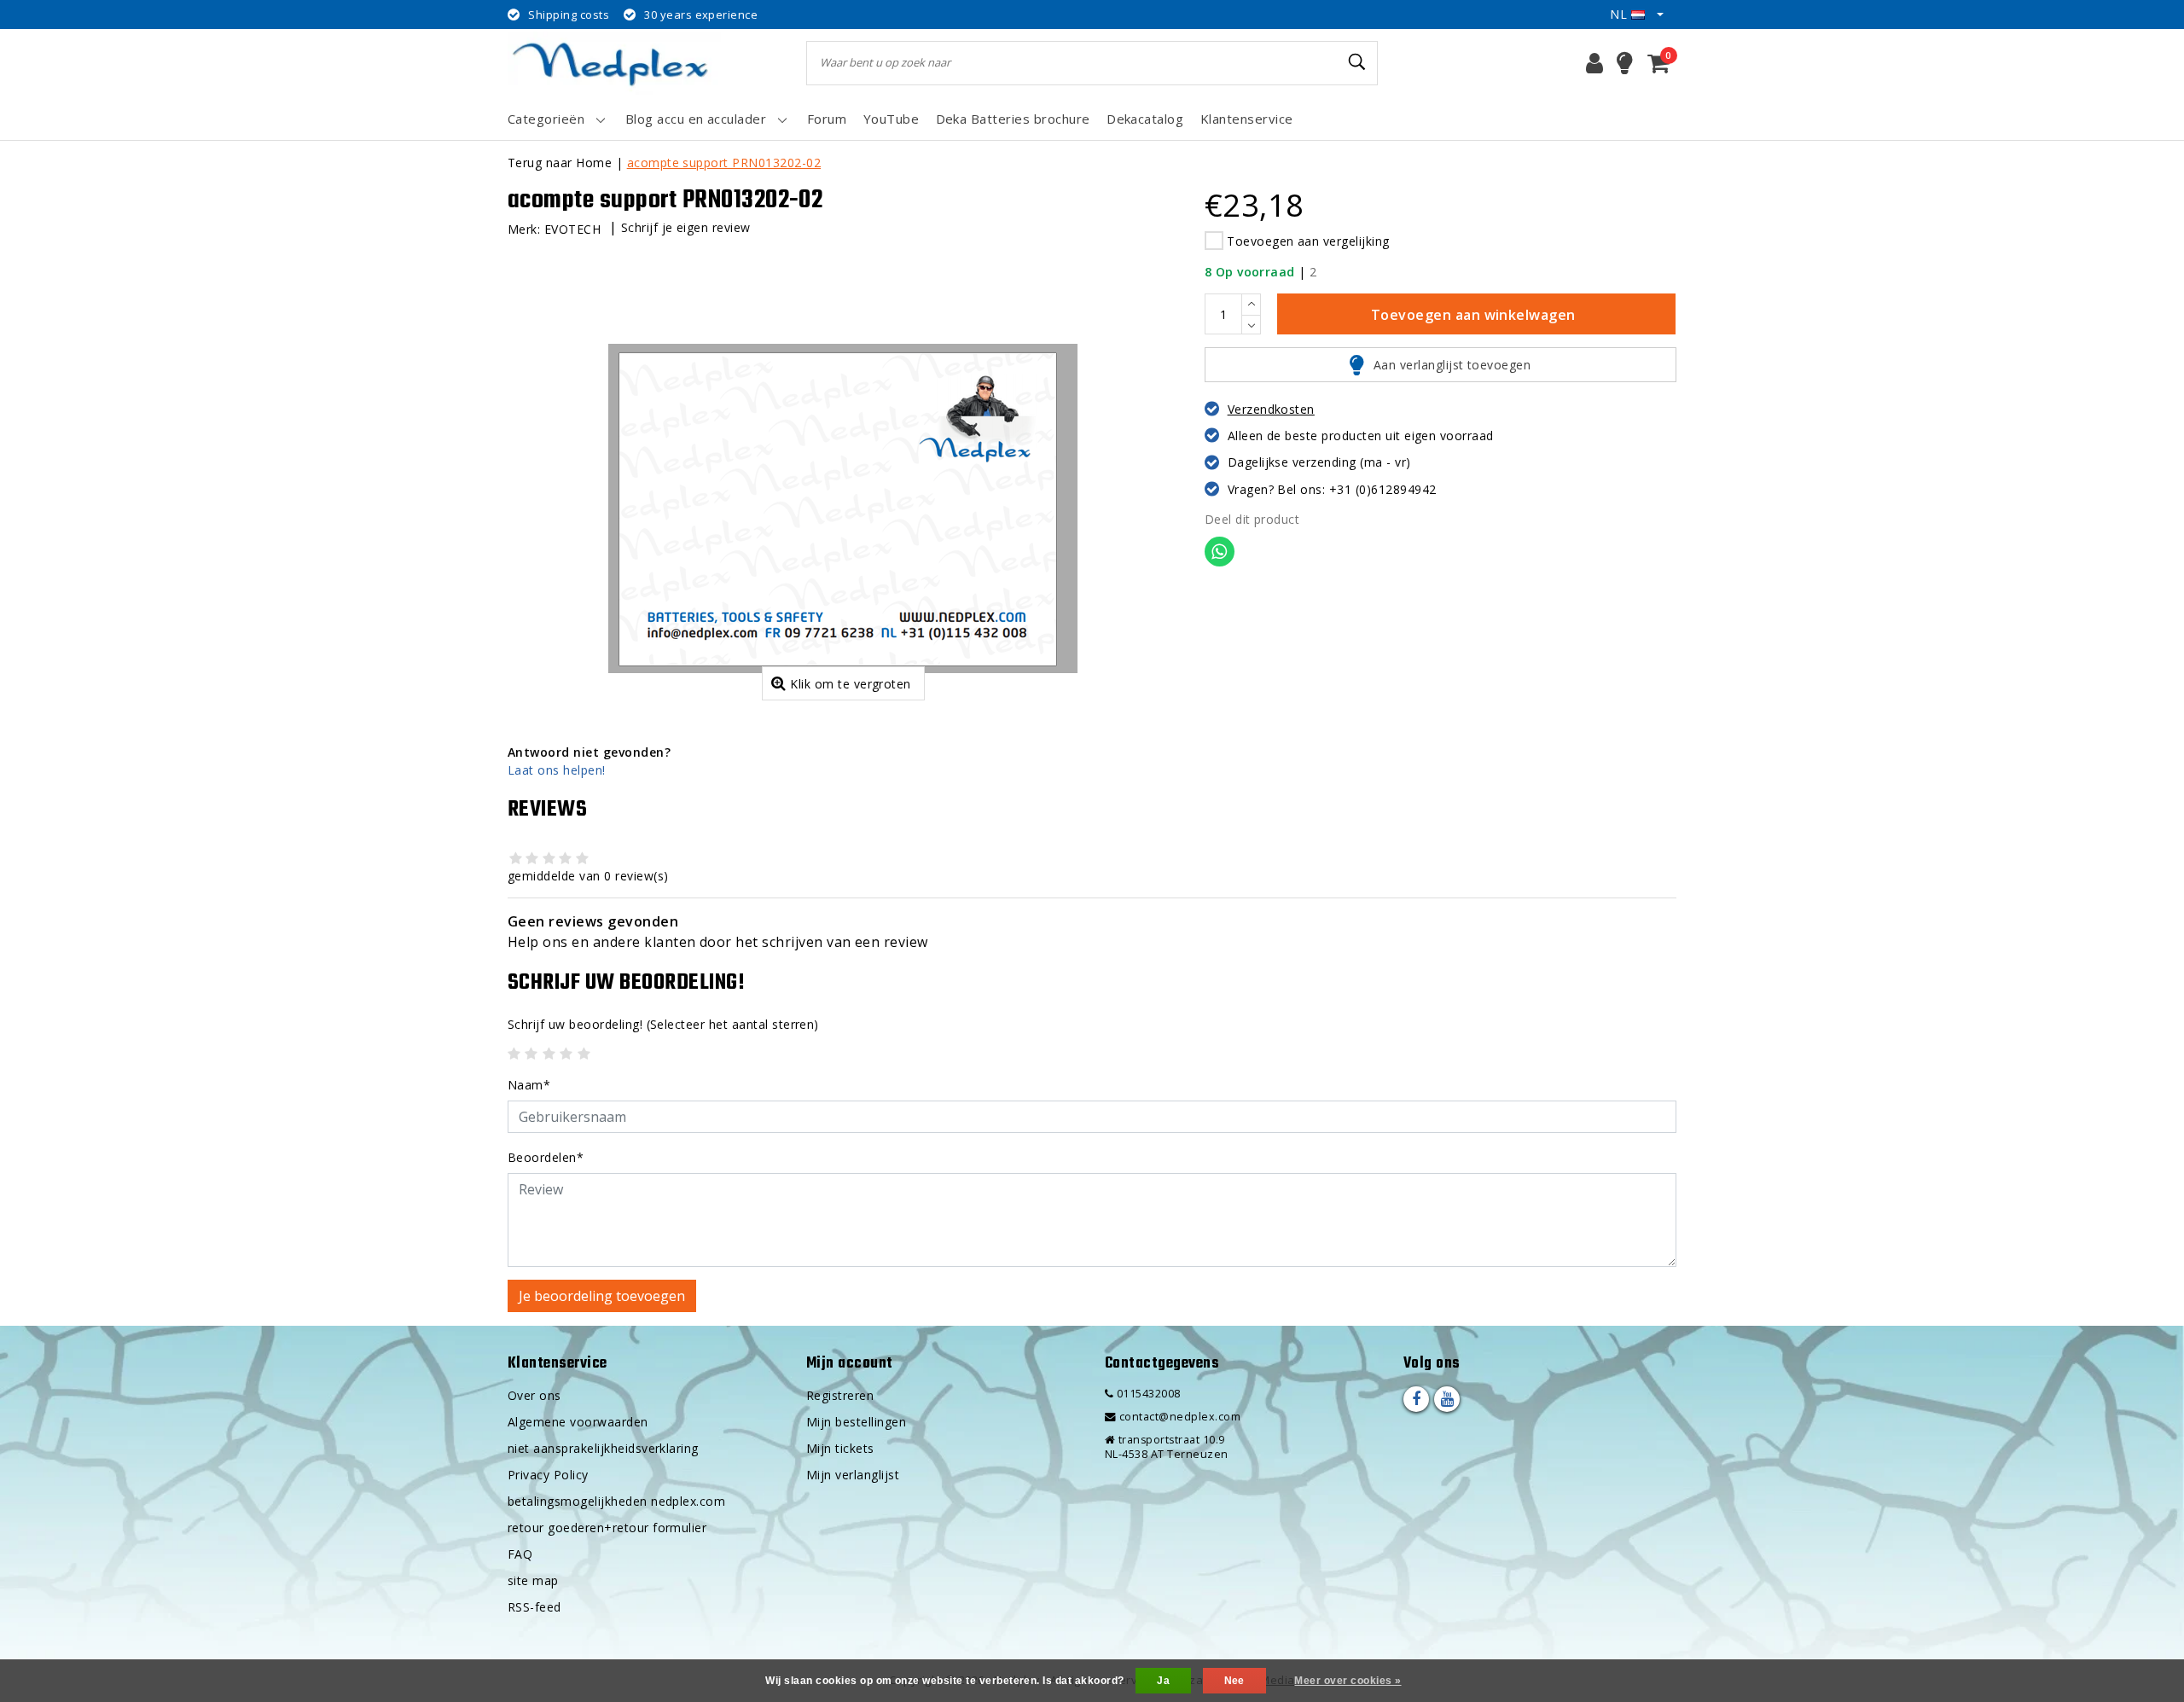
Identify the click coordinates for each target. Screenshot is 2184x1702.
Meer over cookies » (1348, 1681)
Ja (1163, 1681)
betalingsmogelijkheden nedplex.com (616, 1501)
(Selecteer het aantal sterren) (663, 1024)
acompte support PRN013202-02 (724, 163)
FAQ (520, 1554)
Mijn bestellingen (856, 1422)
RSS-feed (534, 1607)
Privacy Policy (548, 1475)
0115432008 (1147, 1394)
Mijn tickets (840, 1448)
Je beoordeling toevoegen (602, 1296)
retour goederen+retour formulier (607, 1528)
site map (533, 1580)
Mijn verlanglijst (853, 1475)
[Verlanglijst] (1625, 63)
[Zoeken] (1357, 62)
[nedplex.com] (614, 63)
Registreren (840, 1395)
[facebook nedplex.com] (1416, 1399)
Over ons (534, 1395)
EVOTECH (572, 229)
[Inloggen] (1594, 63)
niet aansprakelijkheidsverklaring (603, 1448)
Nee (1234, 1681)
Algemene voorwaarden (578, 1422)
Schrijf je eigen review (686, 227)
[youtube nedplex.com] (1447, 1399)
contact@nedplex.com (1180, 1417)
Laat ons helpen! (557, 770)
